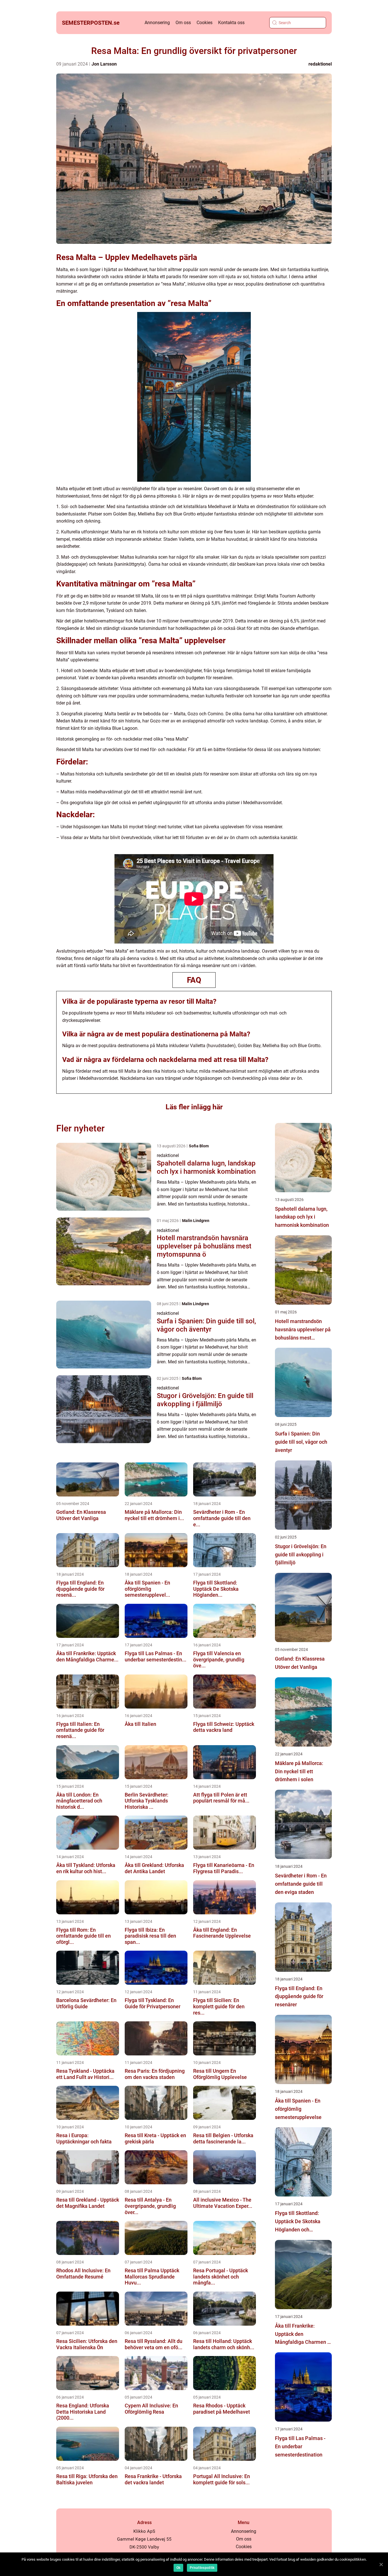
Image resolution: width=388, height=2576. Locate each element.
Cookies (205, 23)
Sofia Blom (199, 1146)
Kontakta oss (231, 23)
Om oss (183, 23)
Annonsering (157, 23)
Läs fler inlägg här (194, 1107)
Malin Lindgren (196, 1221)
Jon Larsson (104, 64)
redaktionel (320, 64)
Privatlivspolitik (202, 2568)
